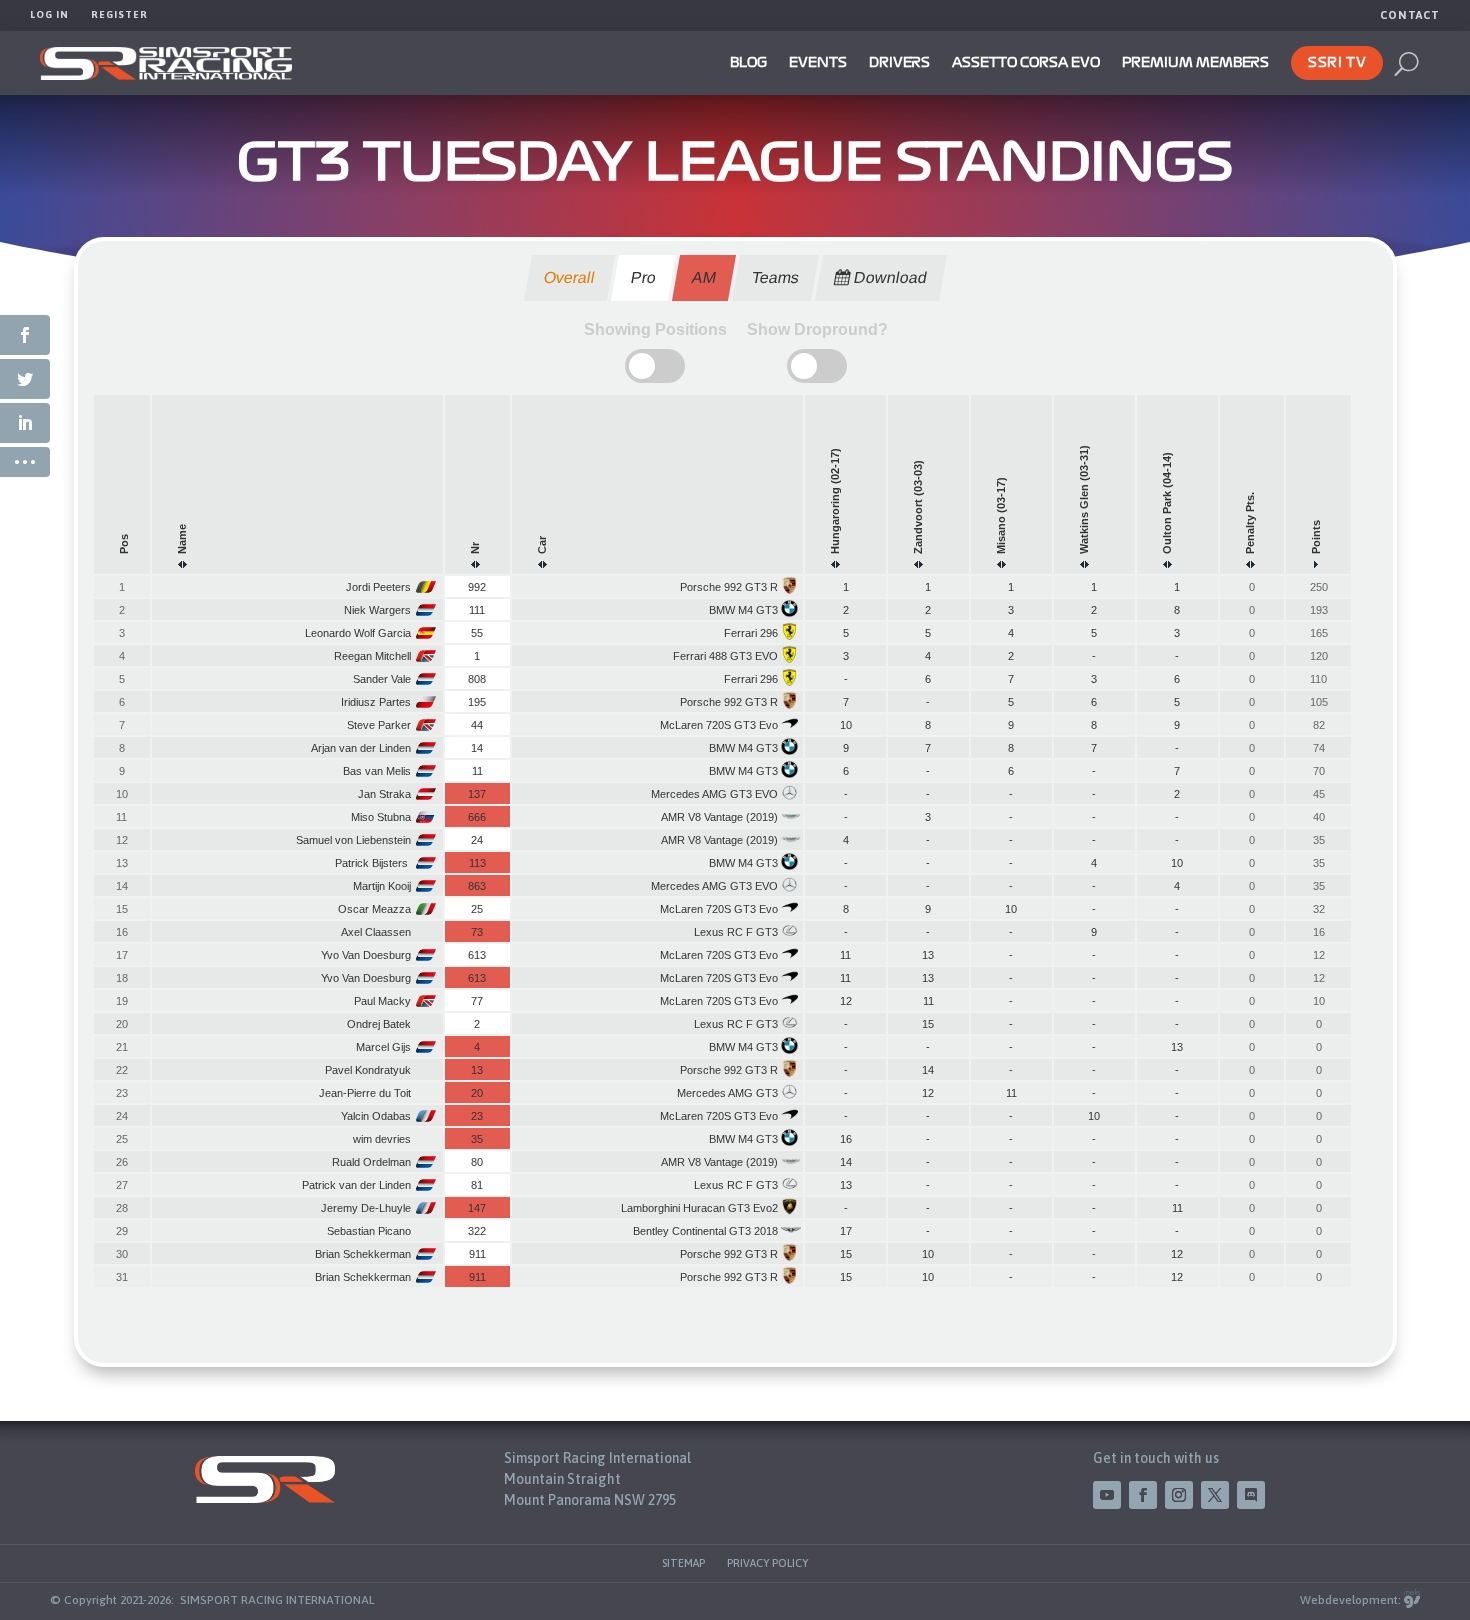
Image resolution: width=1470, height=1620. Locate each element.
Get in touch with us (1156, 1458)
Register (119, 14)
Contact (1410, 15)
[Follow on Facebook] (1143, 1495)
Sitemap (683, 1563)
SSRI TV (1337, 63)
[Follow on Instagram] (1179, 1495)
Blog (748, 63)
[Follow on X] (1215, 1495)
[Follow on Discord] (1251, 1495)
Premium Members (1195, 63)
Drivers (899, 63)
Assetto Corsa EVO (1026, 63)
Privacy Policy (767, 1563)
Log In (49, 14)
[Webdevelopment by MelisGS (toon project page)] (1412, 1600)
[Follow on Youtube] (1107, 1495)
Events (818, 63)
